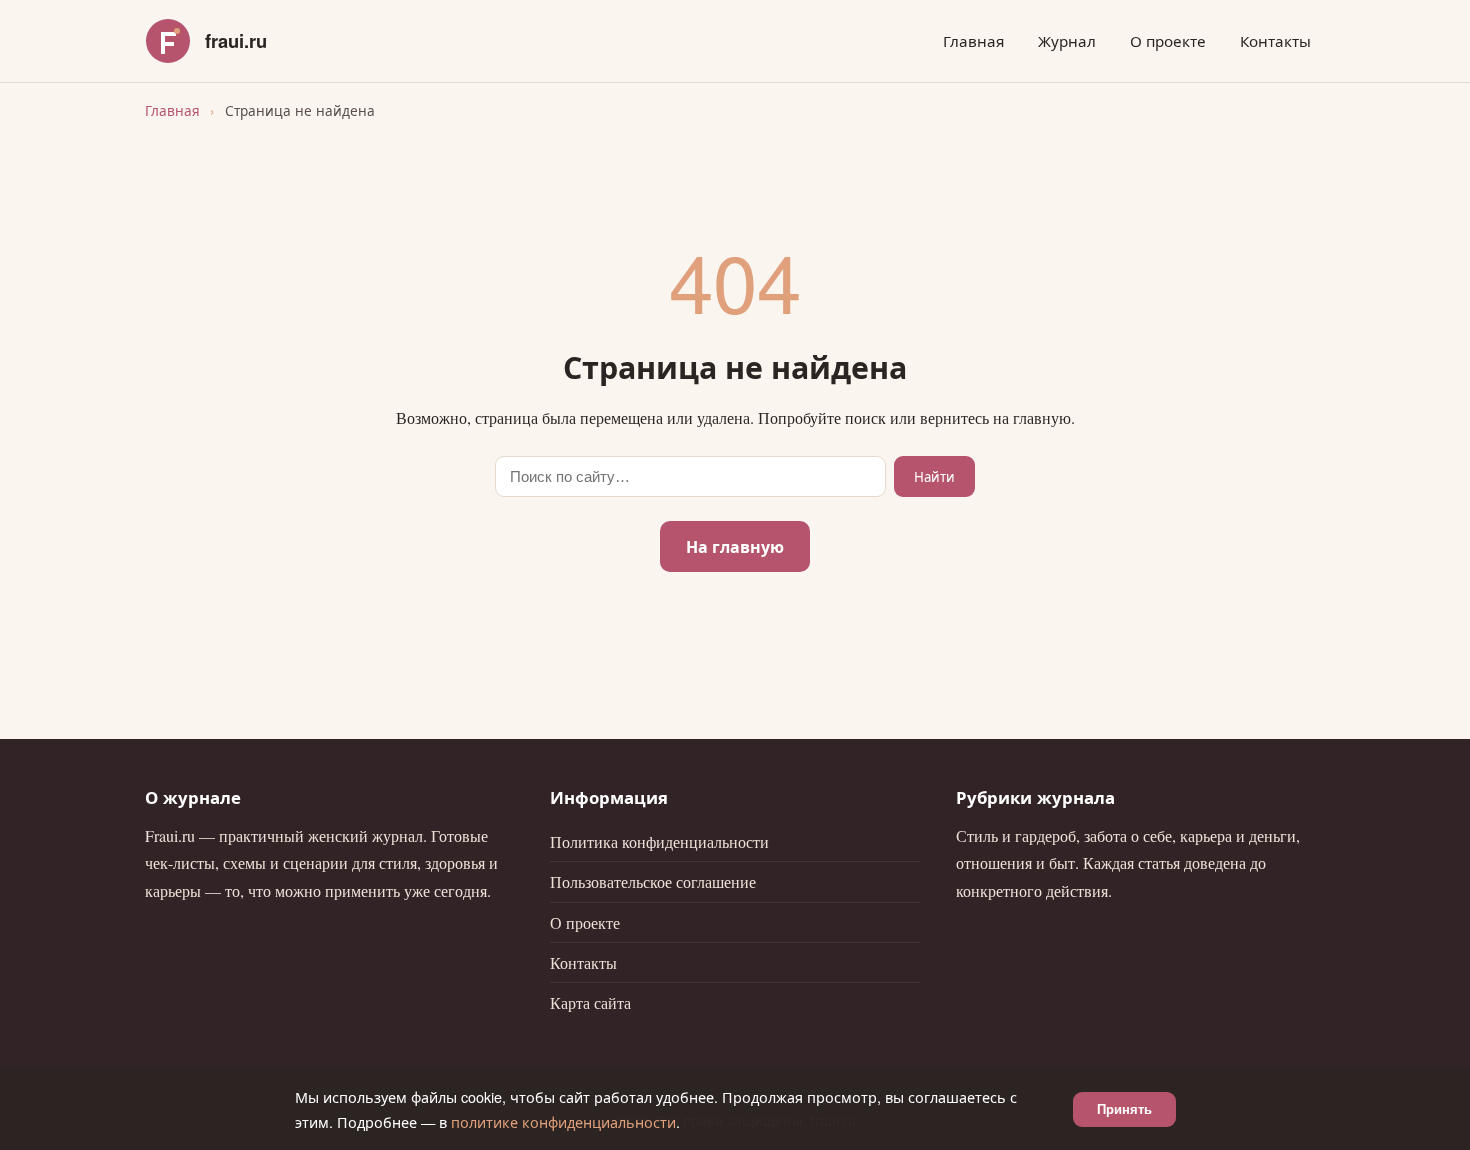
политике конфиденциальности (563, 1121)
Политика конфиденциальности (659, 841)
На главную (735, 546)
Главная (973, 40)
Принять (1124, 1109)
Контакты (1275, 40)
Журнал (1067, 40)
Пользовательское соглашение (653, 881)
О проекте (1168, 40)
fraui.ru (236, 40)
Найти (934, 476)
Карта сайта (590, 1002)
